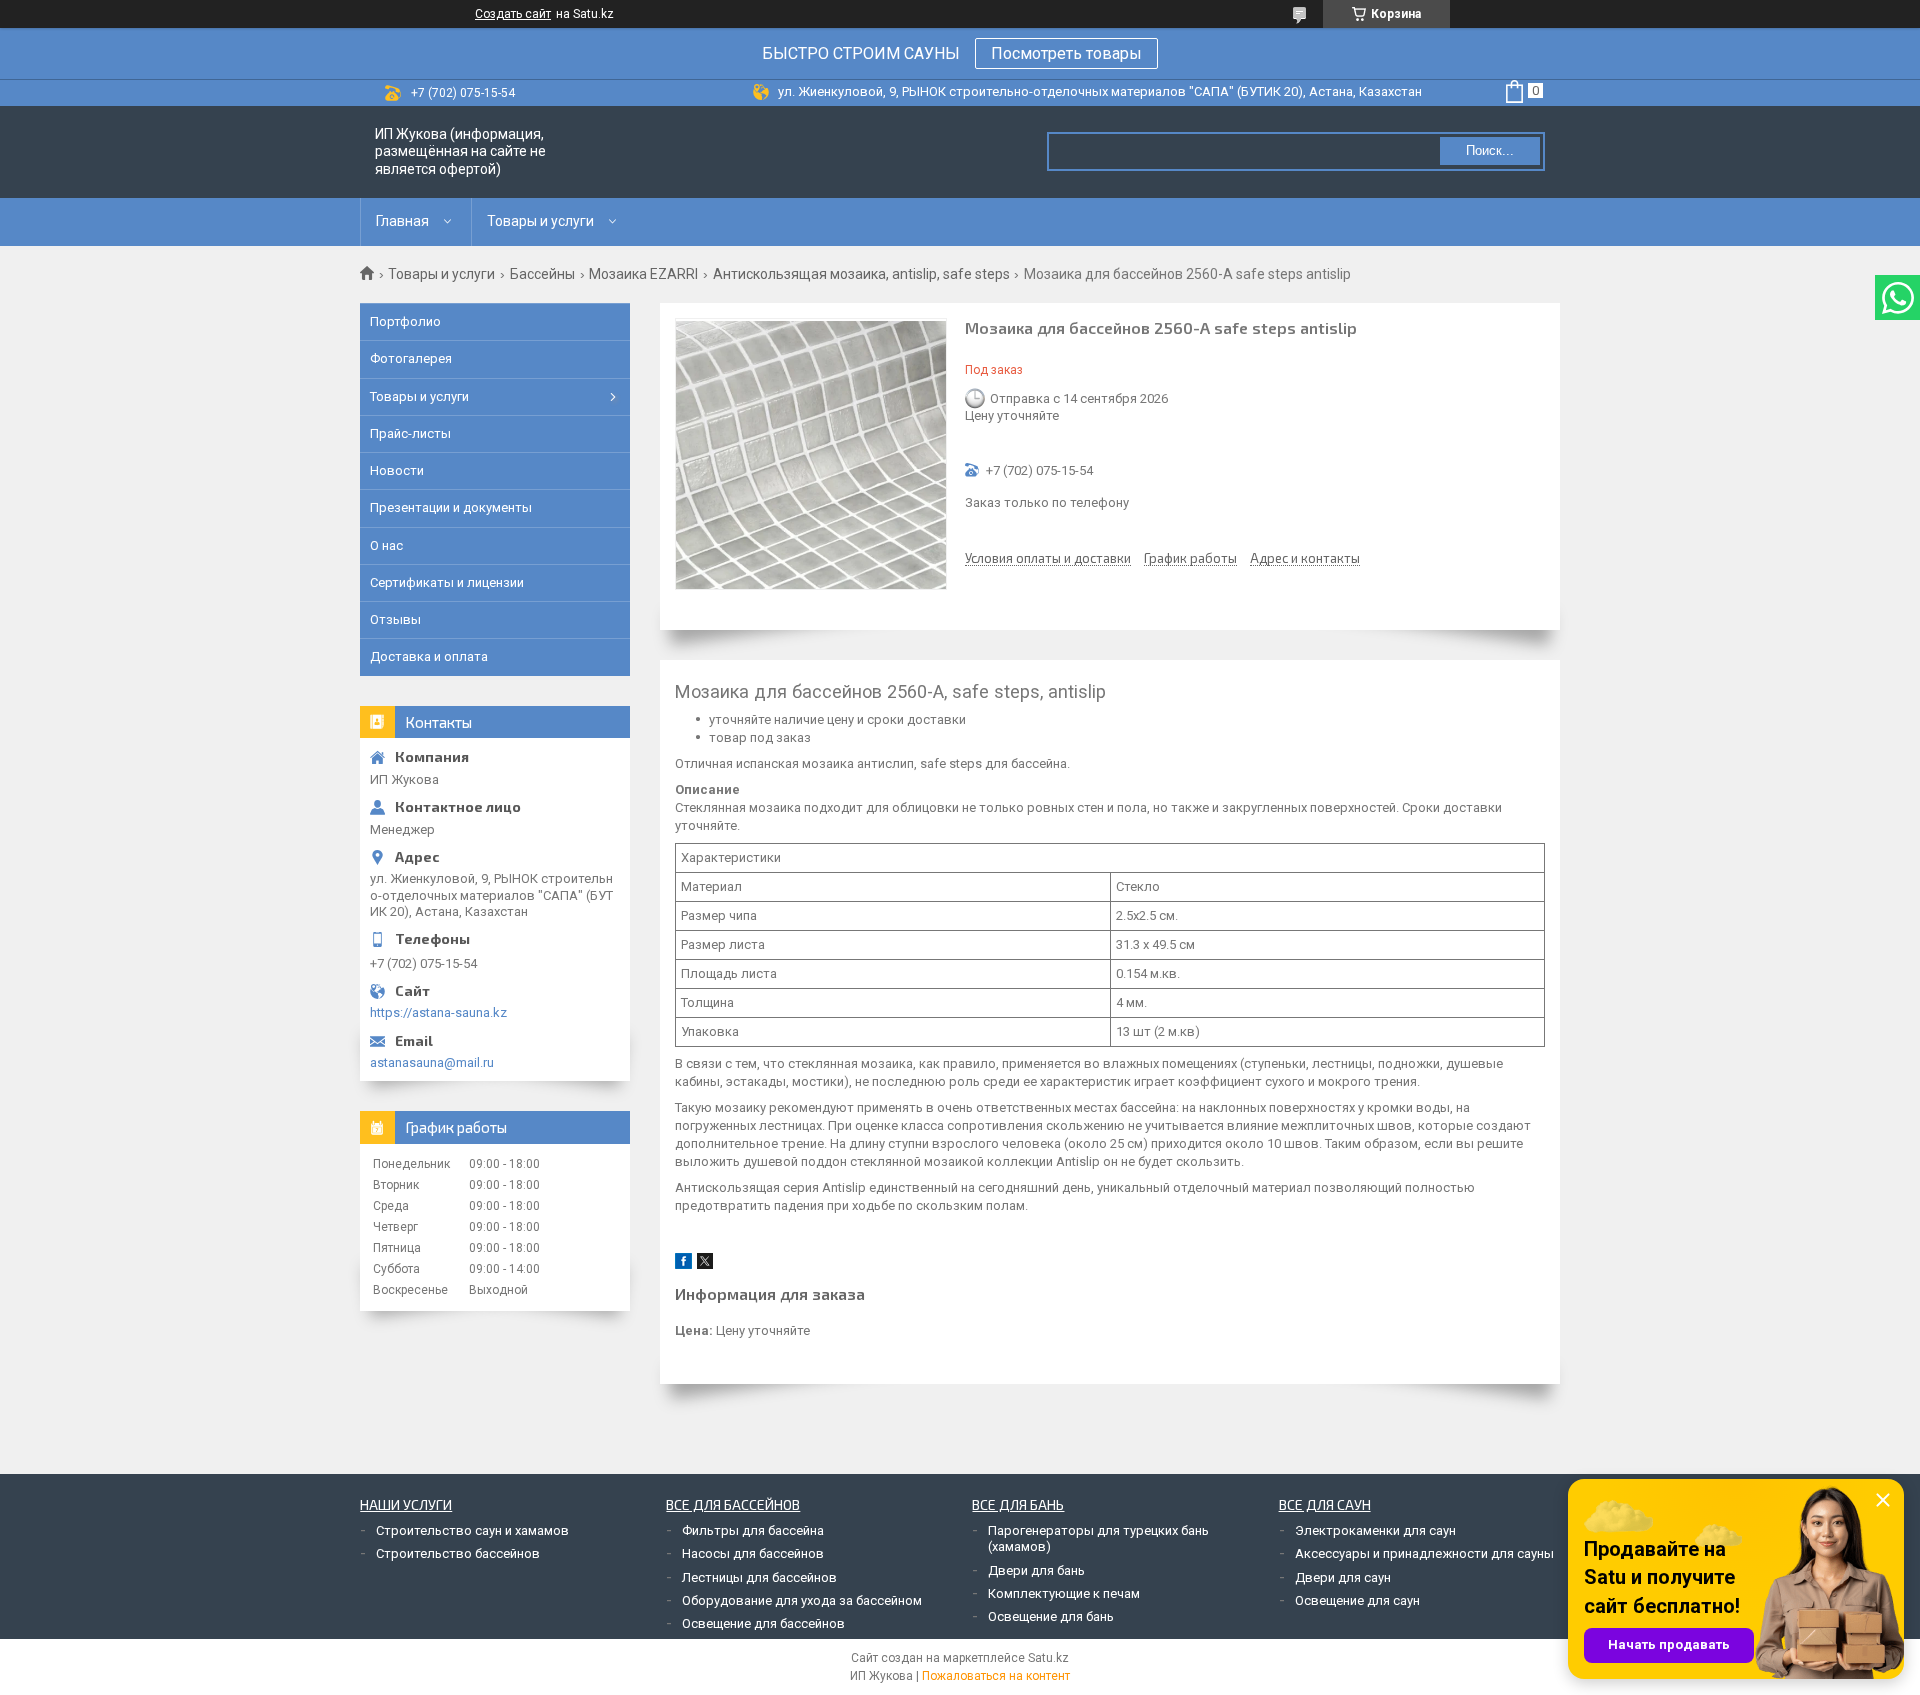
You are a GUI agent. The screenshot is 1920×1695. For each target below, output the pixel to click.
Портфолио (405, 321)
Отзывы (395, 619)
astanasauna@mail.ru (432, 1062)
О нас (386, 545)
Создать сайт (513, 14)
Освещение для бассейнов (763, 1623)
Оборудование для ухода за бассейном (802, 1600)
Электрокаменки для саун (1375, 1530)
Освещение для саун (1357, 1600)
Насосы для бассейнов (753, 1553)
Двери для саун (1343, 1577)
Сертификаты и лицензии (447, 582)
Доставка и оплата (429, 656)
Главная (402, 221)
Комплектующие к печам (1064, 1593)
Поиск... (1490, 150)
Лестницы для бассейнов (759, 1577)
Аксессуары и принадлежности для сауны (1424, 1553)
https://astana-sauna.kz (438, 1012)
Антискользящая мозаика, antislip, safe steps (861, 274)
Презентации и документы (451, 507)
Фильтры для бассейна (753, 1530)
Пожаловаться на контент (996, 1676)
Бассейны (542, 274)
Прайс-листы (410, 433)
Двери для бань (1036, 1570)
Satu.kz (1048, 1658)
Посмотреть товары (1066, 53)
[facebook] (683, 1264)
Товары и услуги (540, 221)
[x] (705, 1264)
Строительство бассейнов (458, 1553)
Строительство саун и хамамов (472, 1530)
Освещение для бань (1051, 1616)
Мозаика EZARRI (643, 274)
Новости (397, 470)
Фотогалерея (411, 358)
